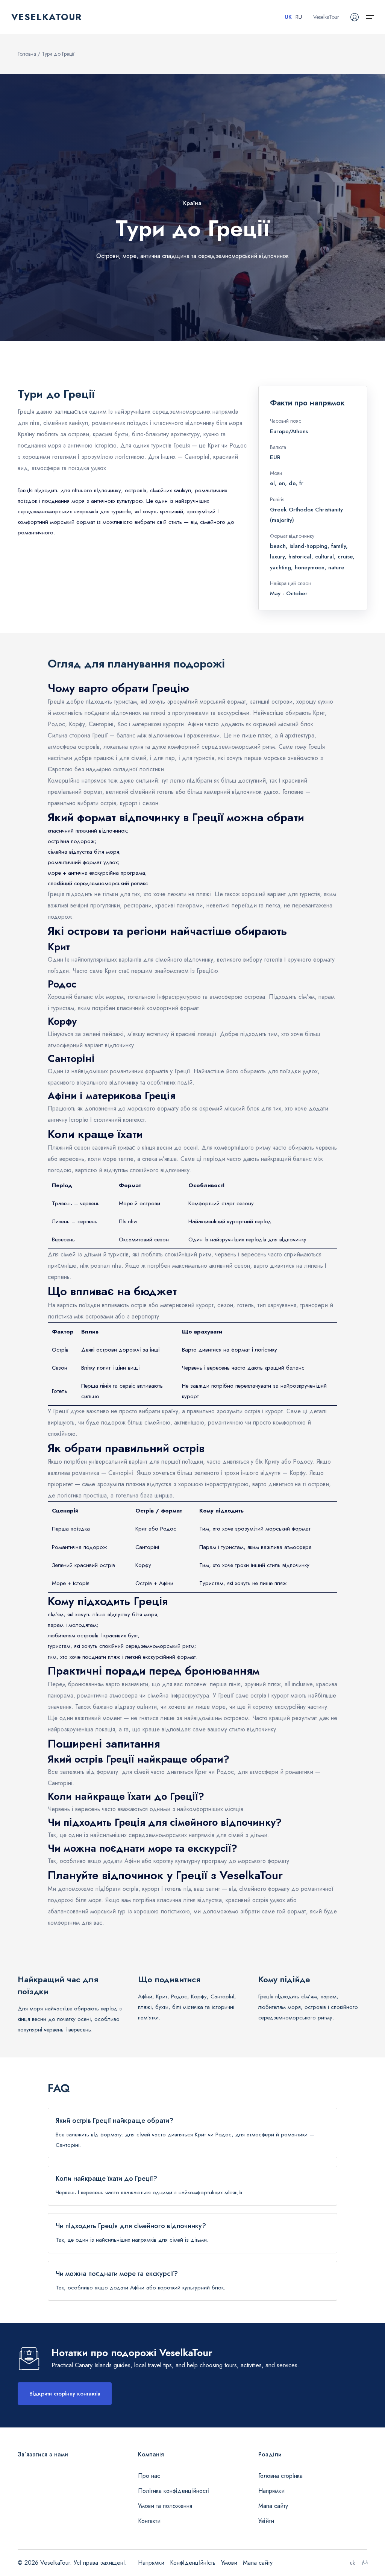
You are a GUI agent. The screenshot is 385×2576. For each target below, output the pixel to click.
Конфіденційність (193, 2563)
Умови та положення (165, 2506)
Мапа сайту (273, 2506)
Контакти (149, 2521)
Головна (27, 54)
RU (299, 17)
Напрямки (271, 2491)
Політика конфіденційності (174, 2491)
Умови (229, 2563)
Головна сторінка (280, 2476)
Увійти (266, 2521)
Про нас (149, 2476)
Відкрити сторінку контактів (65, 2394)
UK (288, 17)
